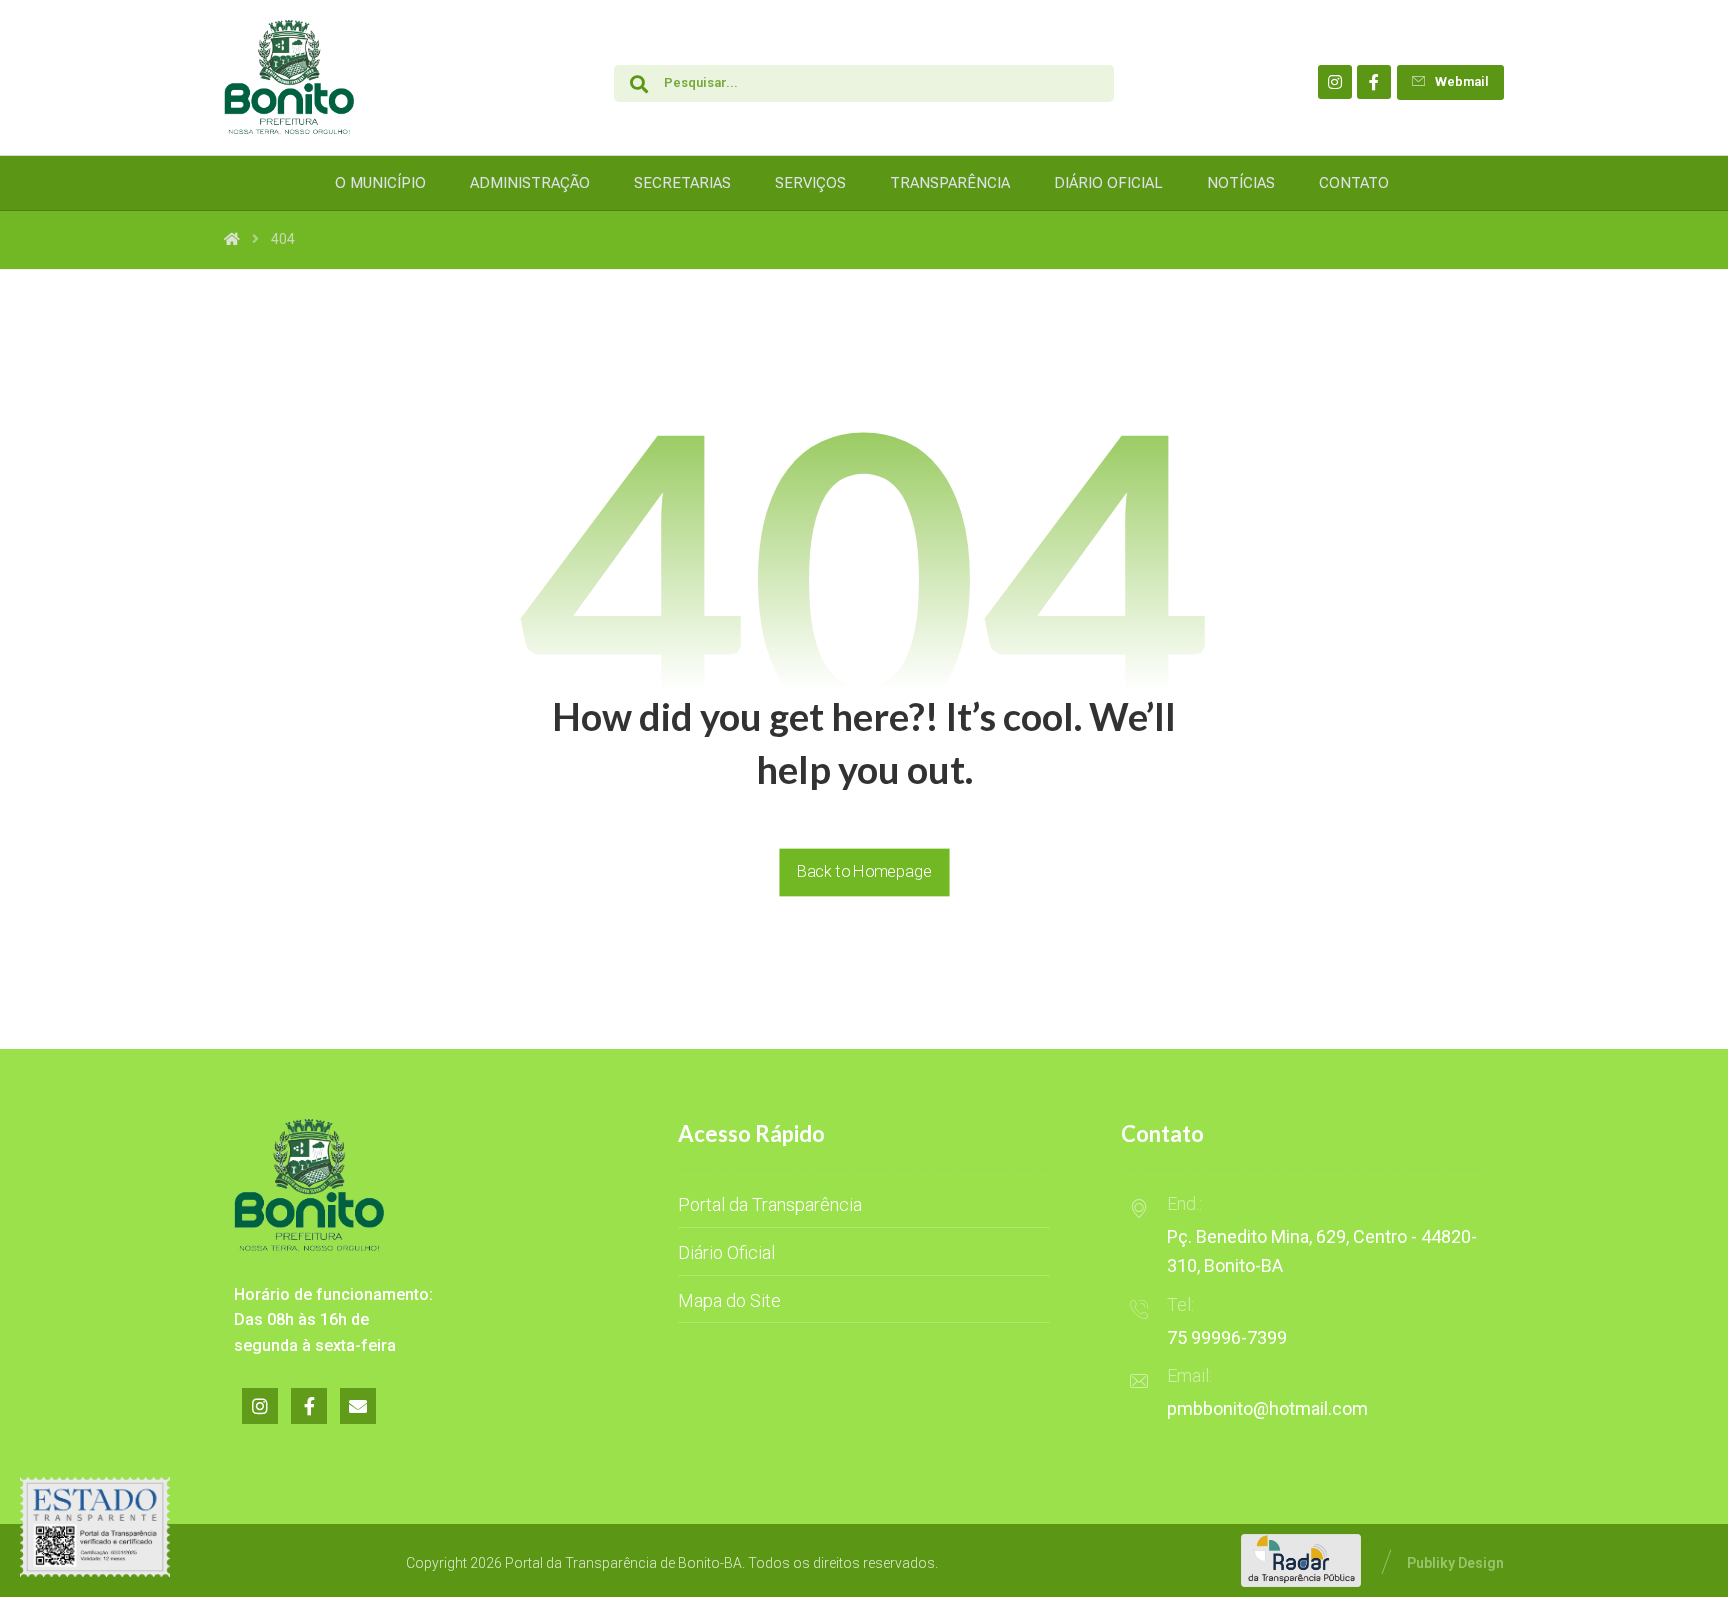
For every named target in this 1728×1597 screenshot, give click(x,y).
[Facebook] (1374, 82)
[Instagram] (1335, 82)
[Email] (358, 1406)
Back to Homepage (864, 871)
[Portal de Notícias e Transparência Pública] (289, 77)
